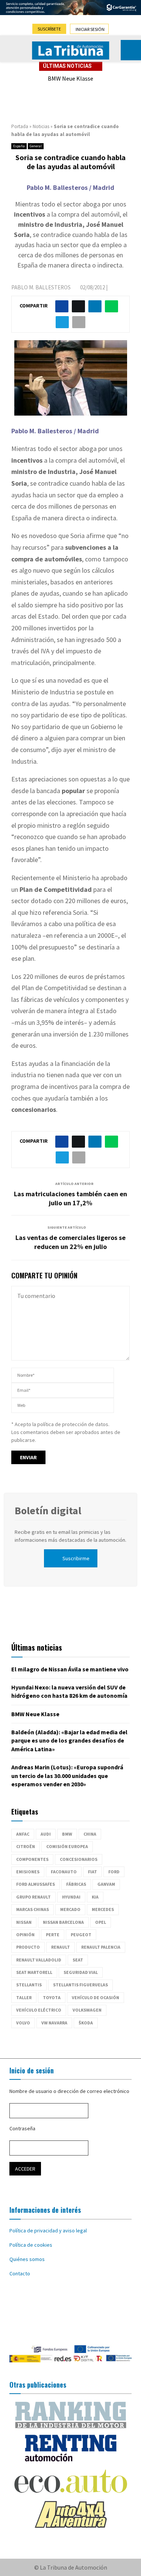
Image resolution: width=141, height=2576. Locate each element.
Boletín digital (48, 1510)
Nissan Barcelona (63, 1922)
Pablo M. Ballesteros (41, 287)
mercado (70, 1909)
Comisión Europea (67, 1846)
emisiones (28, 1872)
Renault (61, 1947)
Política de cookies (31, 2245)
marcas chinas (33, 1909)
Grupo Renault (33, 1897)
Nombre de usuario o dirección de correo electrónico (69, 2091)
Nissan (24, 1922)
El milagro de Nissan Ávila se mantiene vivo (70, 1669)
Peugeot (81, 1935)
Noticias (41, 126)
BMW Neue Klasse (70, 78)
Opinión (25, 1935)
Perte (53, 1935)
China (90, 1834)
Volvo (23, 2023)
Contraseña (22, 2128)
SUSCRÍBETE (49, 29)
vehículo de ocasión (96, 1997)
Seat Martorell (34, 1972)
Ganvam (106, 1884)
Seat (78, 1960)
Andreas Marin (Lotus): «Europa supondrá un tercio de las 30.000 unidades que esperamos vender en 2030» (67, 1776)
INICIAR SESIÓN (90, 29)
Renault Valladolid (39, 1960)
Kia (95, 1897)
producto (28, 1947)
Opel (101, 1922)
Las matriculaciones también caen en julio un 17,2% (70, 1198)
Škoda (86, 2023)
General (36, 146)
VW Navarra (54, 2023)
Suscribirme (76, 1558)
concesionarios (79, 1859)
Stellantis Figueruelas (80, 1985)
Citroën (26, 1846)
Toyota (52, 1997)
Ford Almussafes (36, 1884)
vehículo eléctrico (39, 2010)
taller (24, 1997)
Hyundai (71, 1897)
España (19, 146)
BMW (67, 1834)
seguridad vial (81, 1972)
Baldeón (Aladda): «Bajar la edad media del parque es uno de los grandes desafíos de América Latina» (69, 1741)
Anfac (23, 1834)
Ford (114, 1872)
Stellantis (29, 1985)
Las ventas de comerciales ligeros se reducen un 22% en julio (70, 1242)
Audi (46, 1834)
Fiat (92, 1872)
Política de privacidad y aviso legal (48, 2230)
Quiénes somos (27, 2259)
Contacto (20, 2273)
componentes (32, 1859)
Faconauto (64, 1872)
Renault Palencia (101, 1947)
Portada (20, 126)
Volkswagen (87, 2010)
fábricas (76, 1884)
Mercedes (103, 1909)
